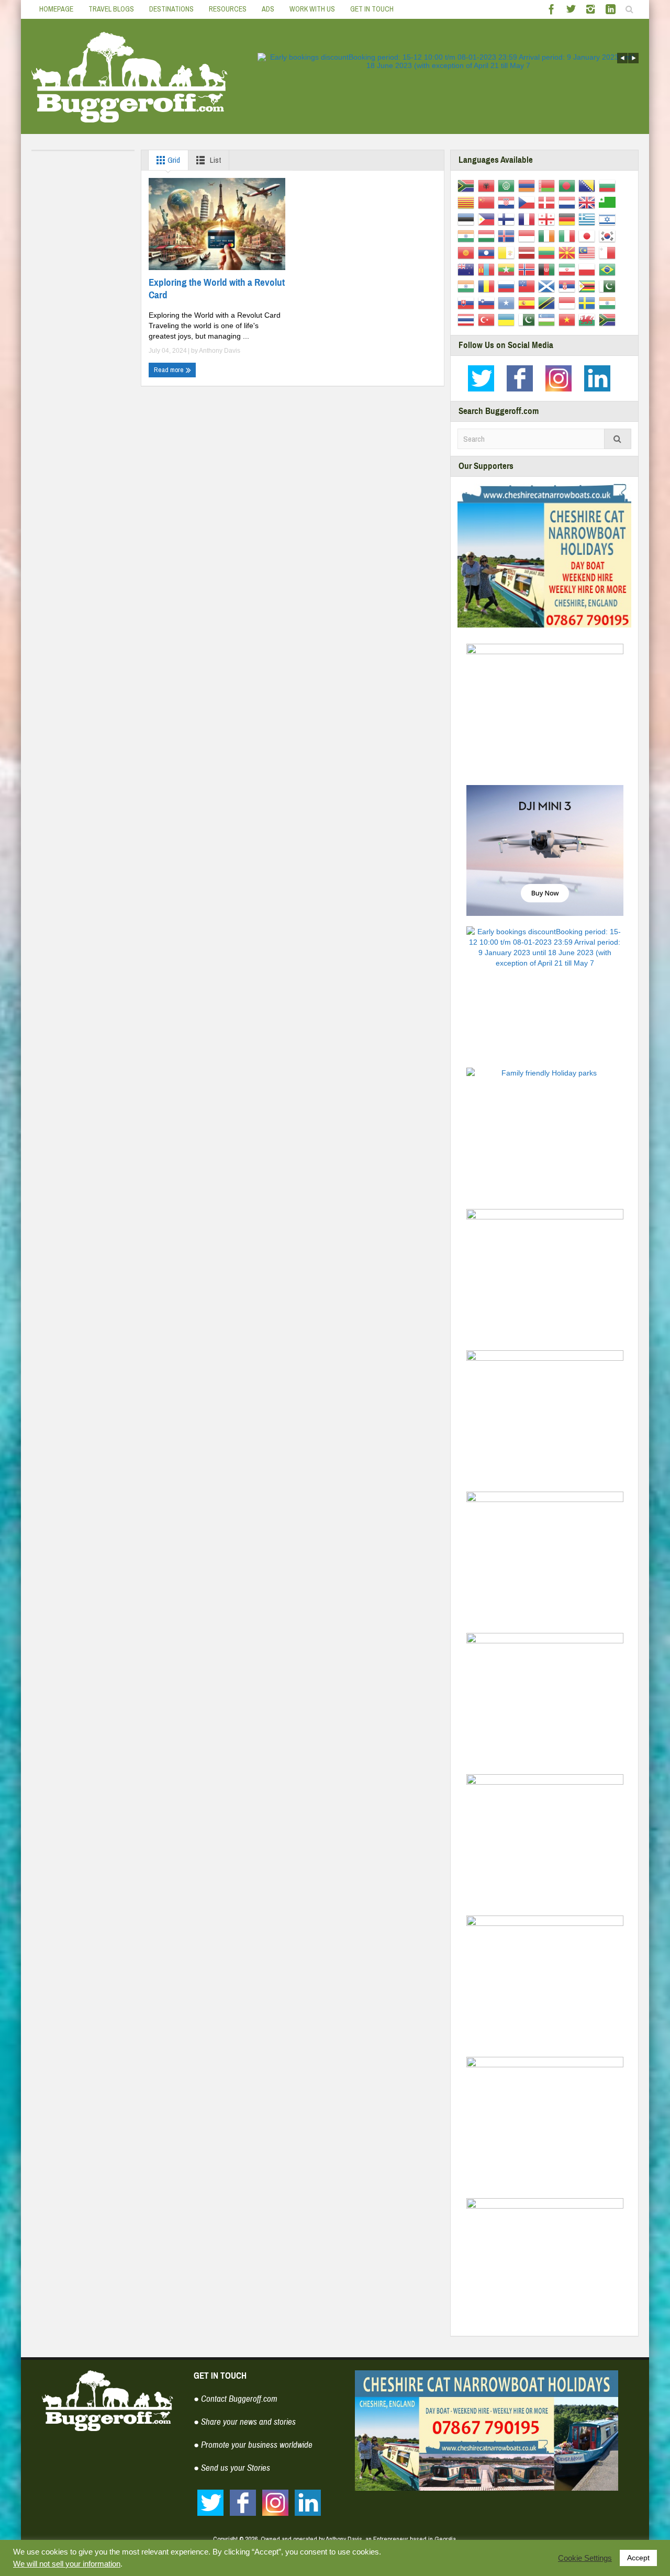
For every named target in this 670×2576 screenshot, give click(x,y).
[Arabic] (508, 185)
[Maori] (468, 269)
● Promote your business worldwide (253, 2445)
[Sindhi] (609, 286)
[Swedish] (589, 303)
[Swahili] (548, 303)
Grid (173, 160)
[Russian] (508, 286)
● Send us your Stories (232, 2468)
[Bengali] (569, 185)
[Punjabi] (468, 286)
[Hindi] (468, 236)
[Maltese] (609, 252)
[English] (589, 202)
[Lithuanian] (548, 252)
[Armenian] (528, 185)
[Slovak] (468, 303)
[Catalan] (468, 202)
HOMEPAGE (56, 9)
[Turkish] (488, 319)
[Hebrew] (609, 219)
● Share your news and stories (245, 2422)
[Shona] (589, 286)
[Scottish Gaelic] (548, 286)
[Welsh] (589, 319)
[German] (569, 219)
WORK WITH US (312, 9)
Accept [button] (638, 2558)
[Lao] (488, 252)
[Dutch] (569, 202)
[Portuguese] (609, 269)
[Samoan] (528, 286)
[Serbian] (569, 286)
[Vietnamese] (569, 319)
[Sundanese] (569, 303)
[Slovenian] (488, 303)
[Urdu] (528, 319)
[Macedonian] (569, 252)
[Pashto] (548, 269)
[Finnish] (508, 219)
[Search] (618, 439)
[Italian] (569, 236)
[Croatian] (508, 202)
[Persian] (569, 269)
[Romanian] (488, 286)
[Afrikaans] (468, 185)
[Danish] (548, 202)
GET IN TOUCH (372, 9)
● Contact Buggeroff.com (236, 2399)
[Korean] (609, 236)
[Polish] (589, 269)
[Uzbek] (548, 319)
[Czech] (528, 202)
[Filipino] (488, 219)
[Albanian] (488, 185)
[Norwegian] (528, 269)
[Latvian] (528, 252)
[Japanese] (589, 236)
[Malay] (589, 252)
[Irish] (548, 236)
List (215, 160)
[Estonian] (468, 219)
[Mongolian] (488, 269)
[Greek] (589, 219)
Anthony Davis (220, 351)
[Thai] (468, 319)
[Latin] (508, 252)
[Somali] (508, 303)
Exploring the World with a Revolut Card (217, 289)
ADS (268, 9)
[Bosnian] (589, 185)
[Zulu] (609, 319)
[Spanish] (528, 303)
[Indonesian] (528, 236)
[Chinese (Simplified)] (488, 202)
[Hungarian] (488, 236)
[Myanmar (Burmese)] (508, 269)
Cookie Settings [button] (585, 2558)
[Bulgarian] (609, 185)
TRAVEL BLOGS (111, 9)
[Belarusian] (548, 185)
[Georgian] (548, 219)
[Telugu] (609, 303)
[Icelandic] (508, 236)
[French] (528, 219)
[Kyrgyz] (468, 252)
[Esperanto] (609, 202)
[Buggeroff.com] (130, 76)
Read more (170, 370)
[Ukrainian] (508, 319)
